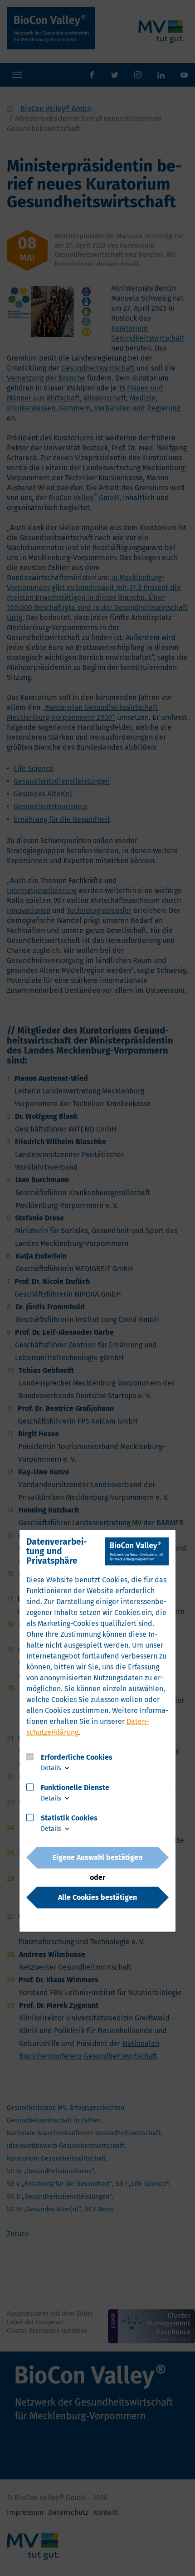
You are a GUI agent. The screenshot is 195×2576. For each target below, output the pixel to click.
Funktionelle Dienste (75, 1787)
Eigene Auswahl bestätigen (97, 1857)
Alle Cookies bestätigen (97, 1897)
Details (52, 1768)
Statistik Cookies (69, 1817)
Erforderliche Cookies (77, 1757)
